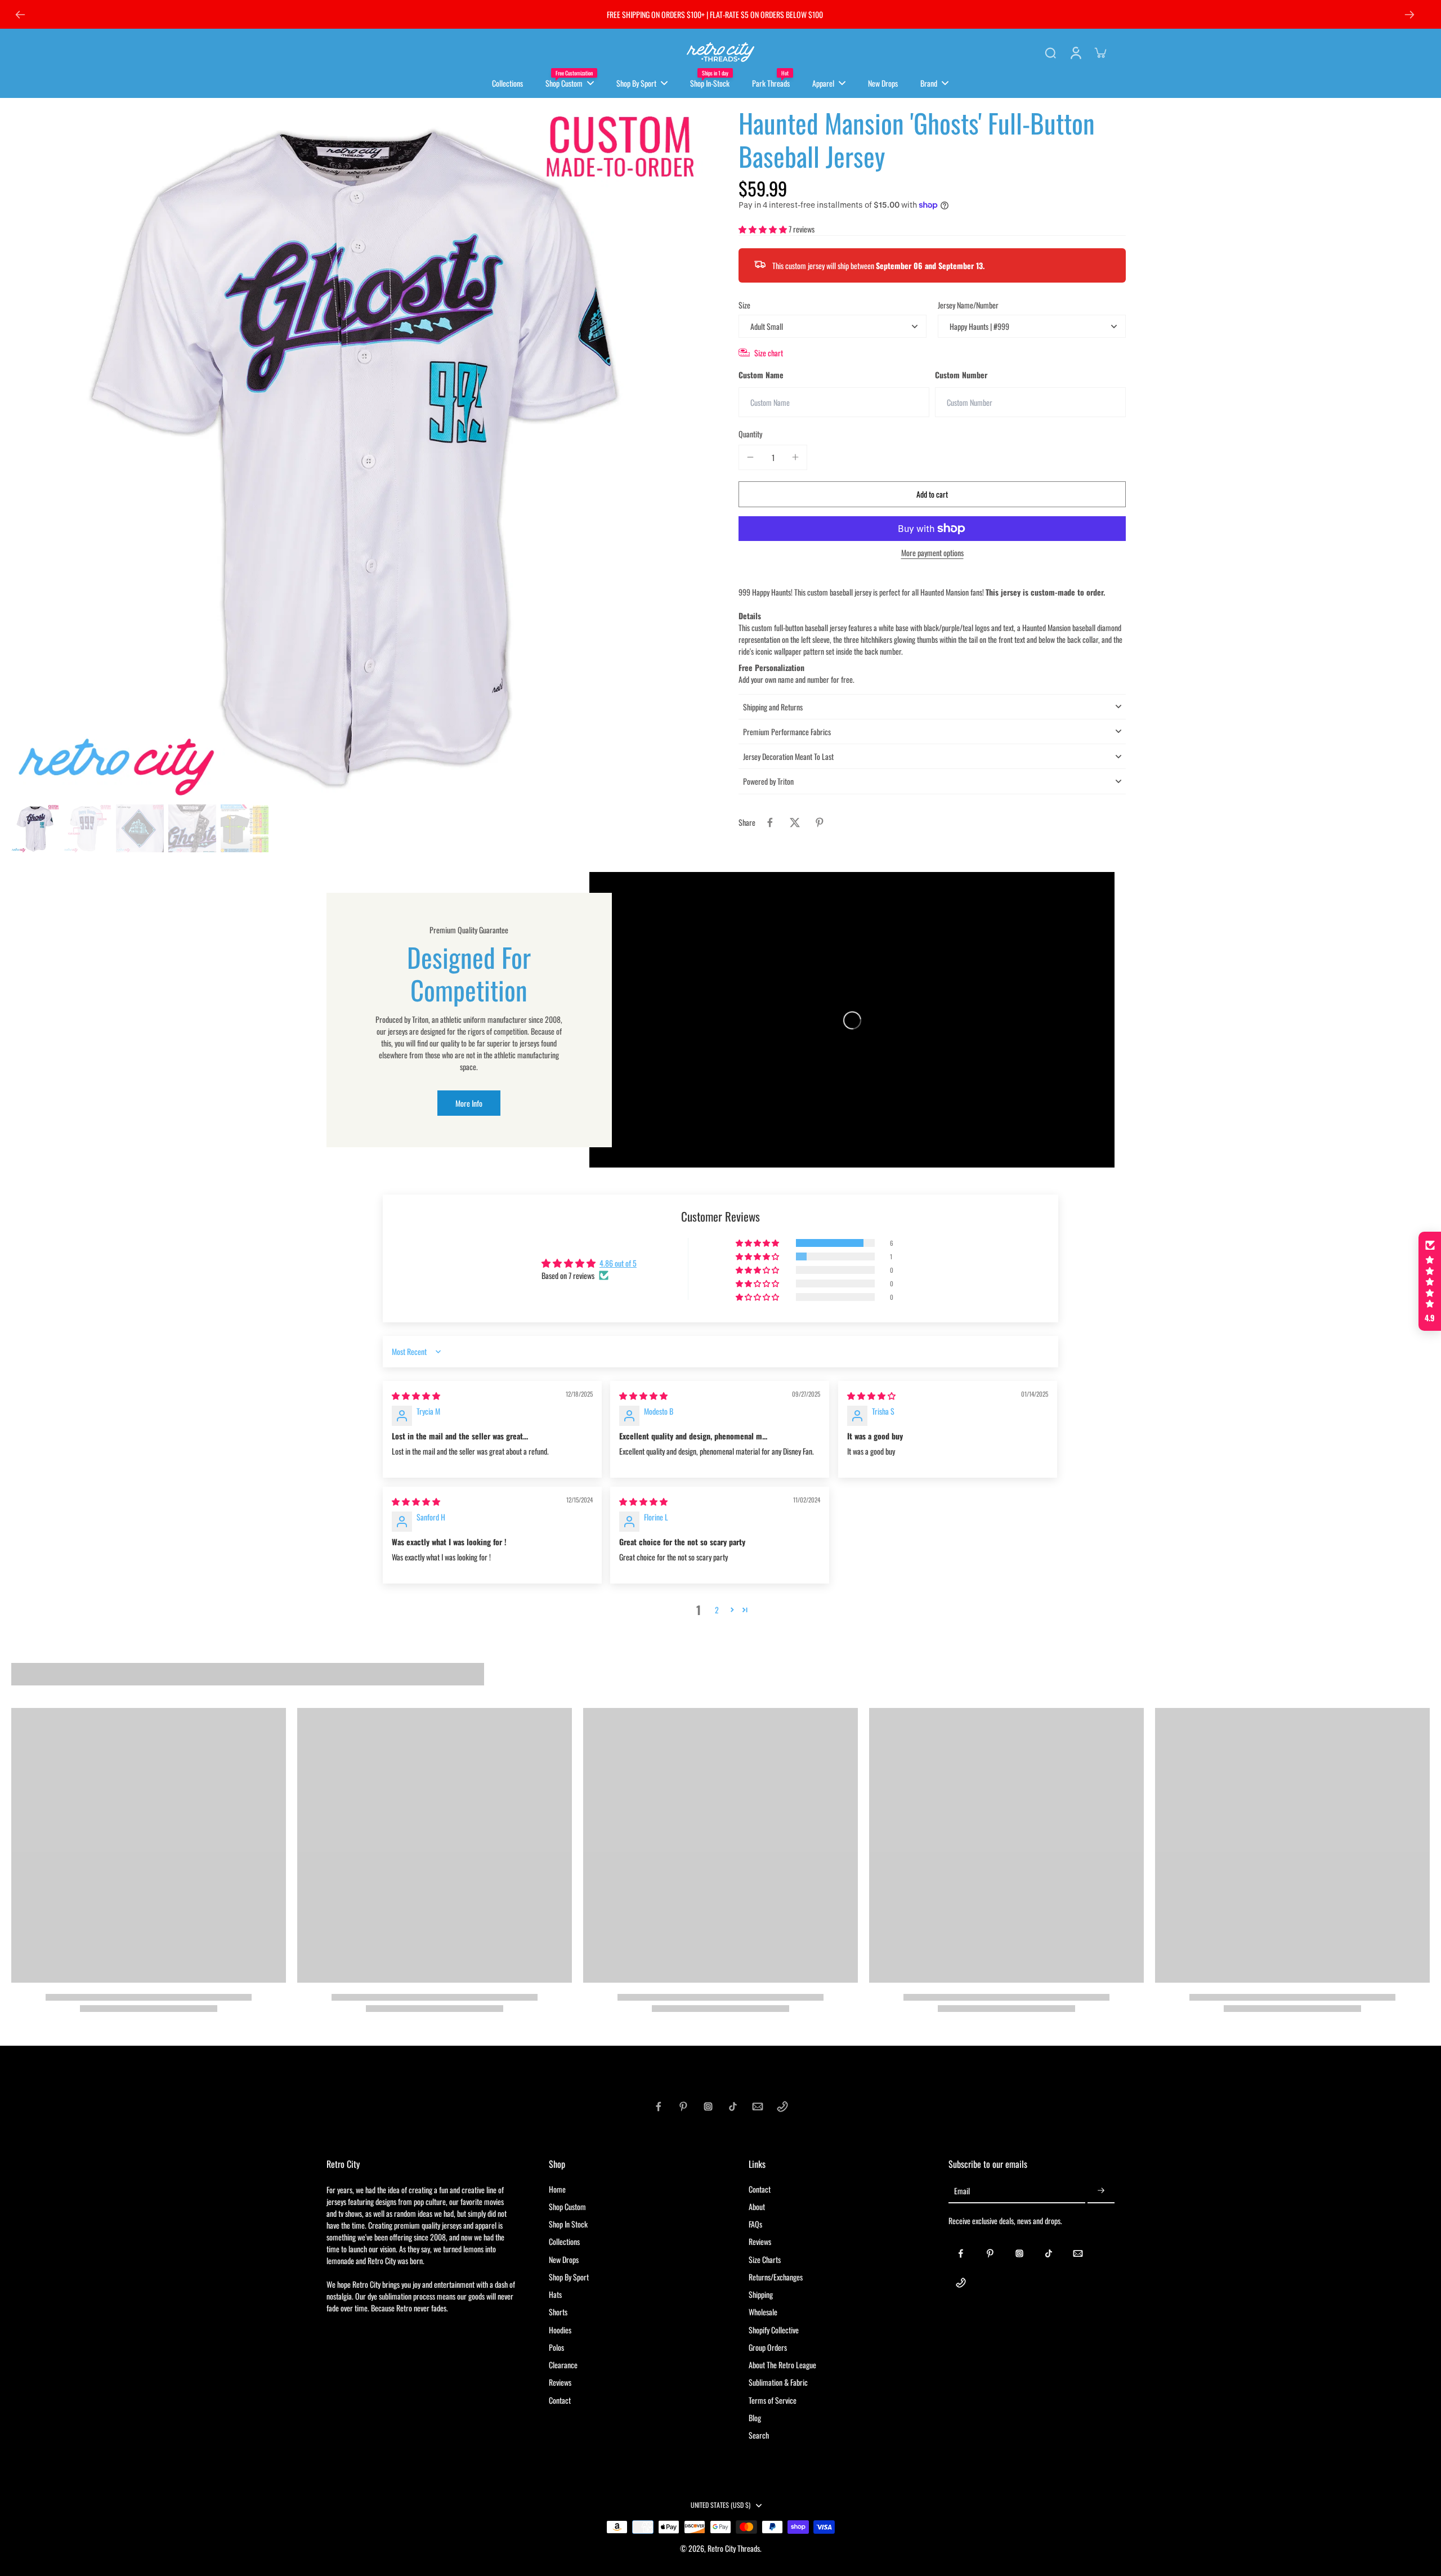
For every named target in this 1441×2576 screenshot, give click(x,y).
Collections (564, 2241)
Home (557, 2189)
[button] (764, 229)
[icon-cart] (1100, 52)
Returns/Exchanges (776, 2277)
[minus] (750, 457)
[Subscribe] (1101, 2191)
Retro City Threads (734, 2548)
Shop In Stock (568, 2224)
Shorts (558, 2312)
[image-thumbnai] (35, 828)
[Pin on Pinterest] (820, 822)
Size (744, 305)
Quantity (750, 434)
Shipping (761, 2294)
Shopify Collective (774, 2330)
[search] (1050, 52)
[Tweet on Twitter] (795, 822)
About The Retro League (782, 2365)
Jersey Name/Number (968, 305)
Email (962, 2191)
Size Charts (765, 2259)
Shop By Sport (569, 2277)
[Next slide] (1409, 15)
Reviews (560, 2382)
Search (759, 2435)
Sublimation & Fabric (778, 2382)
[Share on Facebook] (770, 822)
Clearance (563, 2365)
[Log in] (1075, 52)
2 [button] (717, 1610)
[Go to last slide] (20, 15)
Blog (755, 2418)
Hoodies (560, 2330)
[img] (416, 1395)
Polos (556, 2347)
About (757, 2206)
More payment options (932, 554)
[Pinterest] (683, 2107)
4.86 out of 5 (618, 1263)
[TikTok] (733, 2107)
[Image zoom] (357, 452)
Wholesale (763, 2312)
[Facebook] (659, 2107)
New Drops (564, 2259)
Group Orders (768, 2347)
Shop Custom (567, 2206)
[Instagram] (708, 2107)
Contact (560, 2400)
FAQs (755, 2224)
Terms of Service (773, 2400)
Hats (555, 2294)
